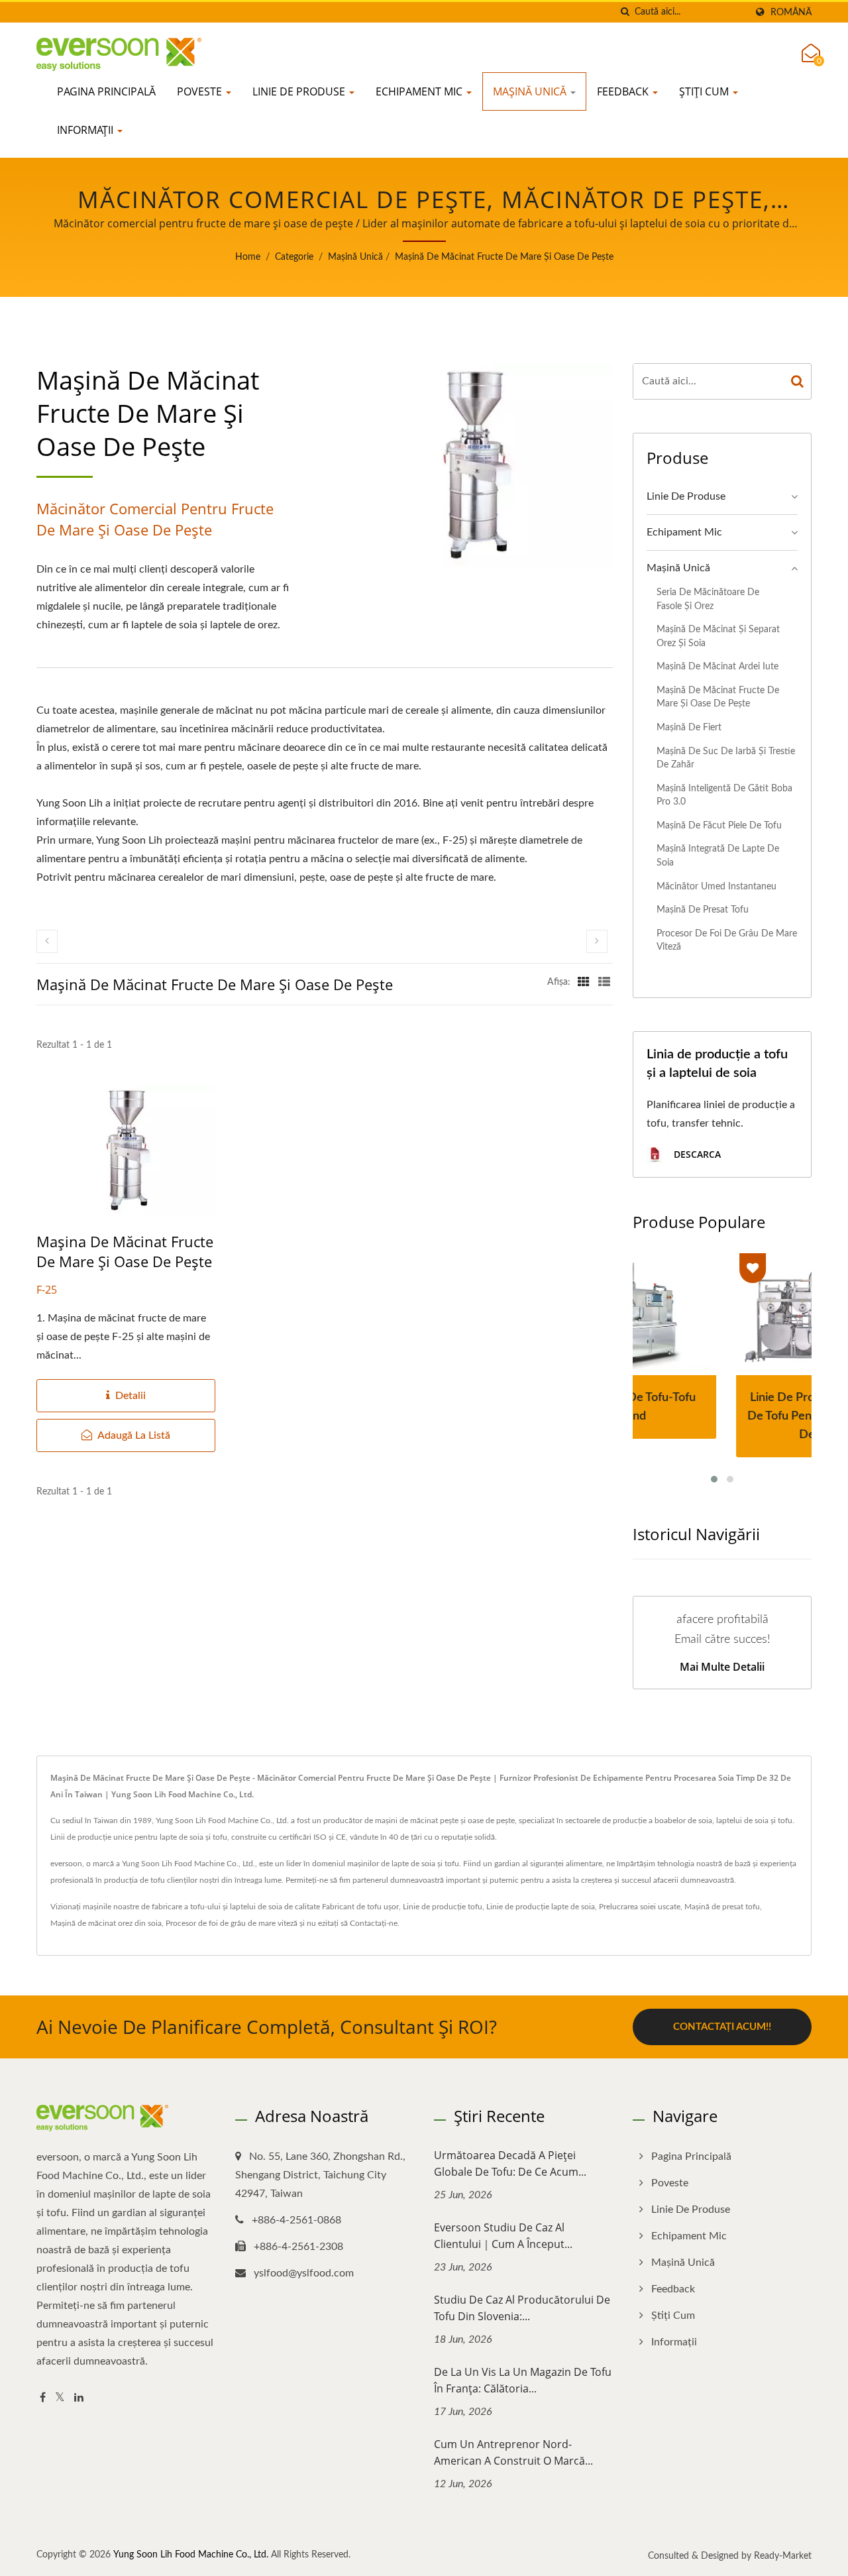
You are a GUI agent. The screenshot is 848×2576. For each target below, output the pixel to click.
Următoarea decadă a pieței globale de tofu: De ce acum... (510, 2163)
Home (248, 257)
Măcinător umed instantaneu (716, 886)
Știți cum (705, 91)
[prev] (47, 941)
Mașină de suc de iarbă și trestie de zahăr (726, 758)
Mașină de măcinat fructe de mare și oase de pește (504, 257)
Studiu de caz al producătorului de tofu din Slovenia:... (522, 2308)
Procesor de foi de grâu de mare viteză (727, 940)
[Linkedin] (79, 2398)
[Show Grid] (584, 982)
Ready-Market (783, 2556)
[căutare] (625, 12)
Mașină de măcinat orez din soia (106, 1923)
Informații (86, 130)
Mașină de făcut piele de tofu (719, 825)
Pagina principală (106, 91)
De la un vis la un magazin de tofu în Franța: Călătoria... (523, 2380)
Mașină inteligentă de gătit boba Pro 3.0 (724, 795)
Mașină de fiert (689, 727)
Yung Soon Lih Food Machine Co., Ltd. (191, 2555)
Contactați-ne (374, 1923)
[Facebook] (43, 2398)
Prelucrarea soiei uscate (640, 1907)
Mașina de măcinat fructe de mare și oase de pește (125, 1251)
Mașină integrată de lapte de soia (718, 856)
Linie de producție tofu (443, 1907)
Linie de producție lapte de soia (541, 1907)
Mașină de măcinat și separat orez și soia (718, 636)
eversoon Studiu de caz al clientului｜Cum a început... (503, 2236)
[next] (597, 941)
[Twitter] (60, 2398)
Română (791, 12)
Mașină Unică (531, 91)
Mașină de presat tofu (703, 910)
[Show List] (604, 982)
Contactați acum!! (722, 2027)
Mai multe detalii (722, 1667)
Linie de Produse (300, 91)
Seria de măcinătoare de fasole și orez (708, 599)
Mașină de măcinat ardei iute (717, 666)
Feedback (624, 91)
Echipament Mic (420, 91)
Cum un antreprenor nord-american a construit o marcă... (513, 2452)
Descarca (696, 1154)
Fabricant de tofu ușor (360, 1907)
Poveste (201, 91)
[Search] (798, 381)
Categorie (294, 257)
